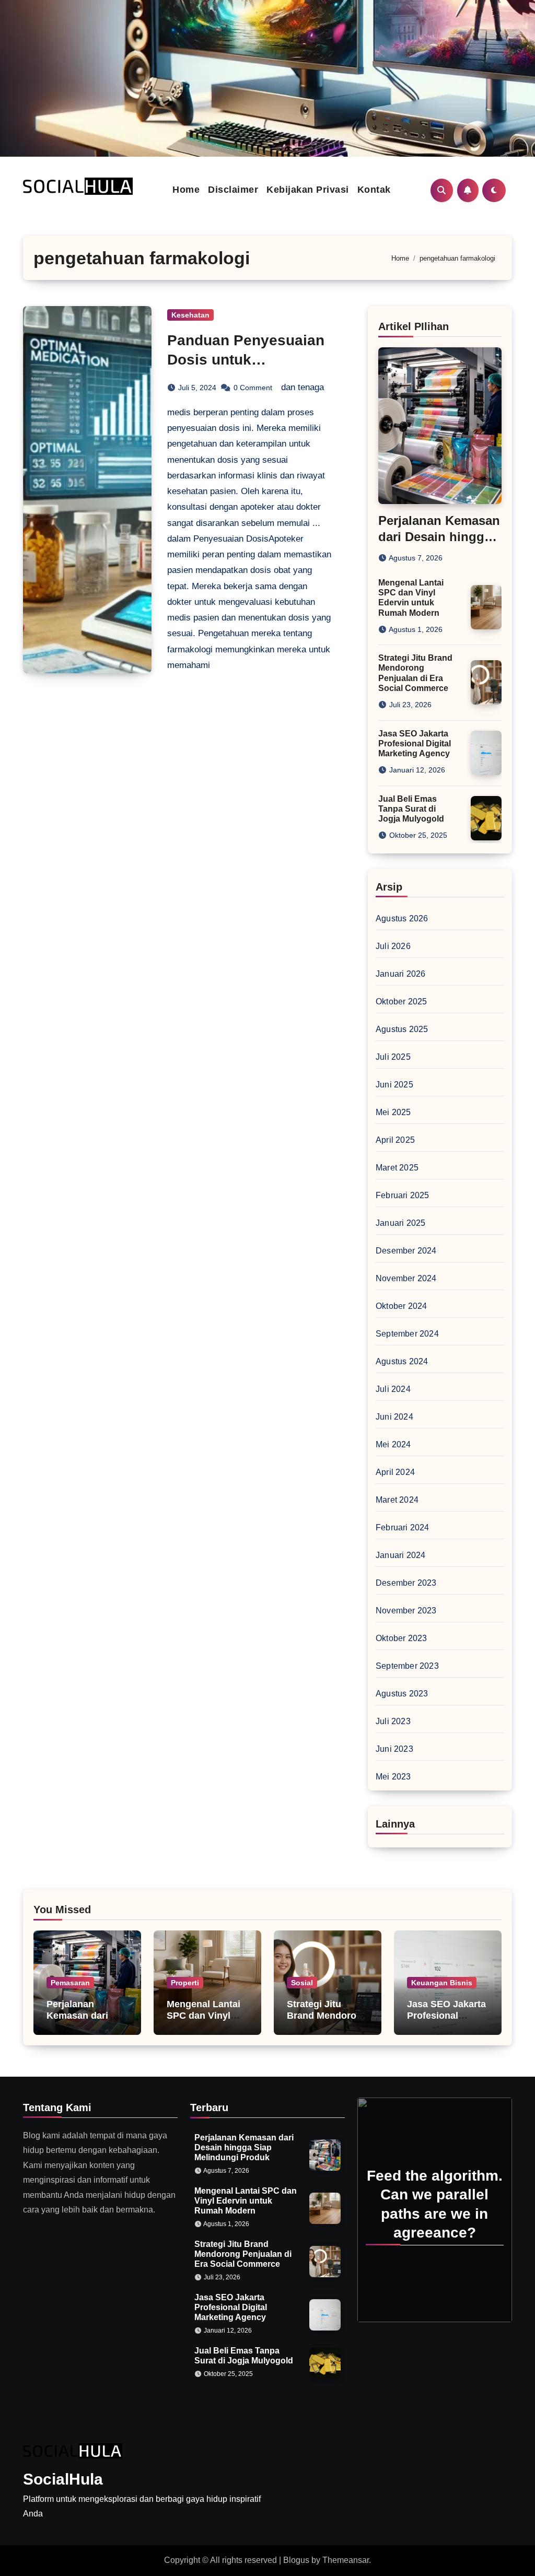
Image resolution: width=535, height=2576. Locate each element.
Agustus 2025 (402, 1029)
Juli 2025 (393, 1057)
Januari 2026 (400, 974)
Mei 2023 (393, 1777)
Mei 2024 (393, 1444)
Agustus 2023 (402, 1694)
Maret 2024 (397, 1500)
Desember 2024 (406, 1251)
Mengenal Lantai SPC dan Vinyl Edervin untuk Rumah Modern (203, 2021)
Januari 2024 (400, 1555)
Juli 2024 (393, 1389)
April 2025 (395, 1140)
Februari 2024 (403, 1527)
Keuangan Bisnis (442, 1983)
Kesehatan (190, 315)
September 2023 (407, 1666)
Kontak (374, 190)
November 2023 (406, 1611)
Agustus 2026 (402, 918)
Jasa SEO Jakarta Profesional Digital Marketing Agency (415, 743)
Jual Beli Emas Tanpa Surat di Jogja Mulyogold (411, 809)
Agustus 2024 (402, 1361)
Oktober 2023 (401, 1638)
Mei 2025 (393, 1112)
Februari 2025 (403, 1195)
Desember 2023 (406, 1583)
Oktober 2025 (401, 1002)
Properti (185, 1983)
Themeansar (346, 2560)
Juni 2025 (394, 1085)
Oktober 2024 (401, 1306)
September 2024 (407, 1334)
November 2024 (406, 1278)
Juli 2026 (393, 946)
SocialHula (63, 2479)
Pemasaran (70, 1983)
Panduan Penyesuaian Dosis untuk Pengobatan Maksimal (246, 359)
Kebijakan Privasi (308, 190)
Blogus (296, 2560)
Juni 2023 (394, 1749)
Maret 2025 (397, 1168)
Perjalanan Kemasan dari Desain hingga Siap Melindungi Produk (244, 2147)
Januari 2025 (400, 1223)
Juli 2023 (393, 1721)
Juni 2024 (394, 1417)
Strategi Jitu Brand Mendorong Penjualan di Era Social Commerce (327, 2021)
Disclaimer (233, 190)
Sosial (302, 1983)
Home (186, 190)
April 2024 (395, 1472)
